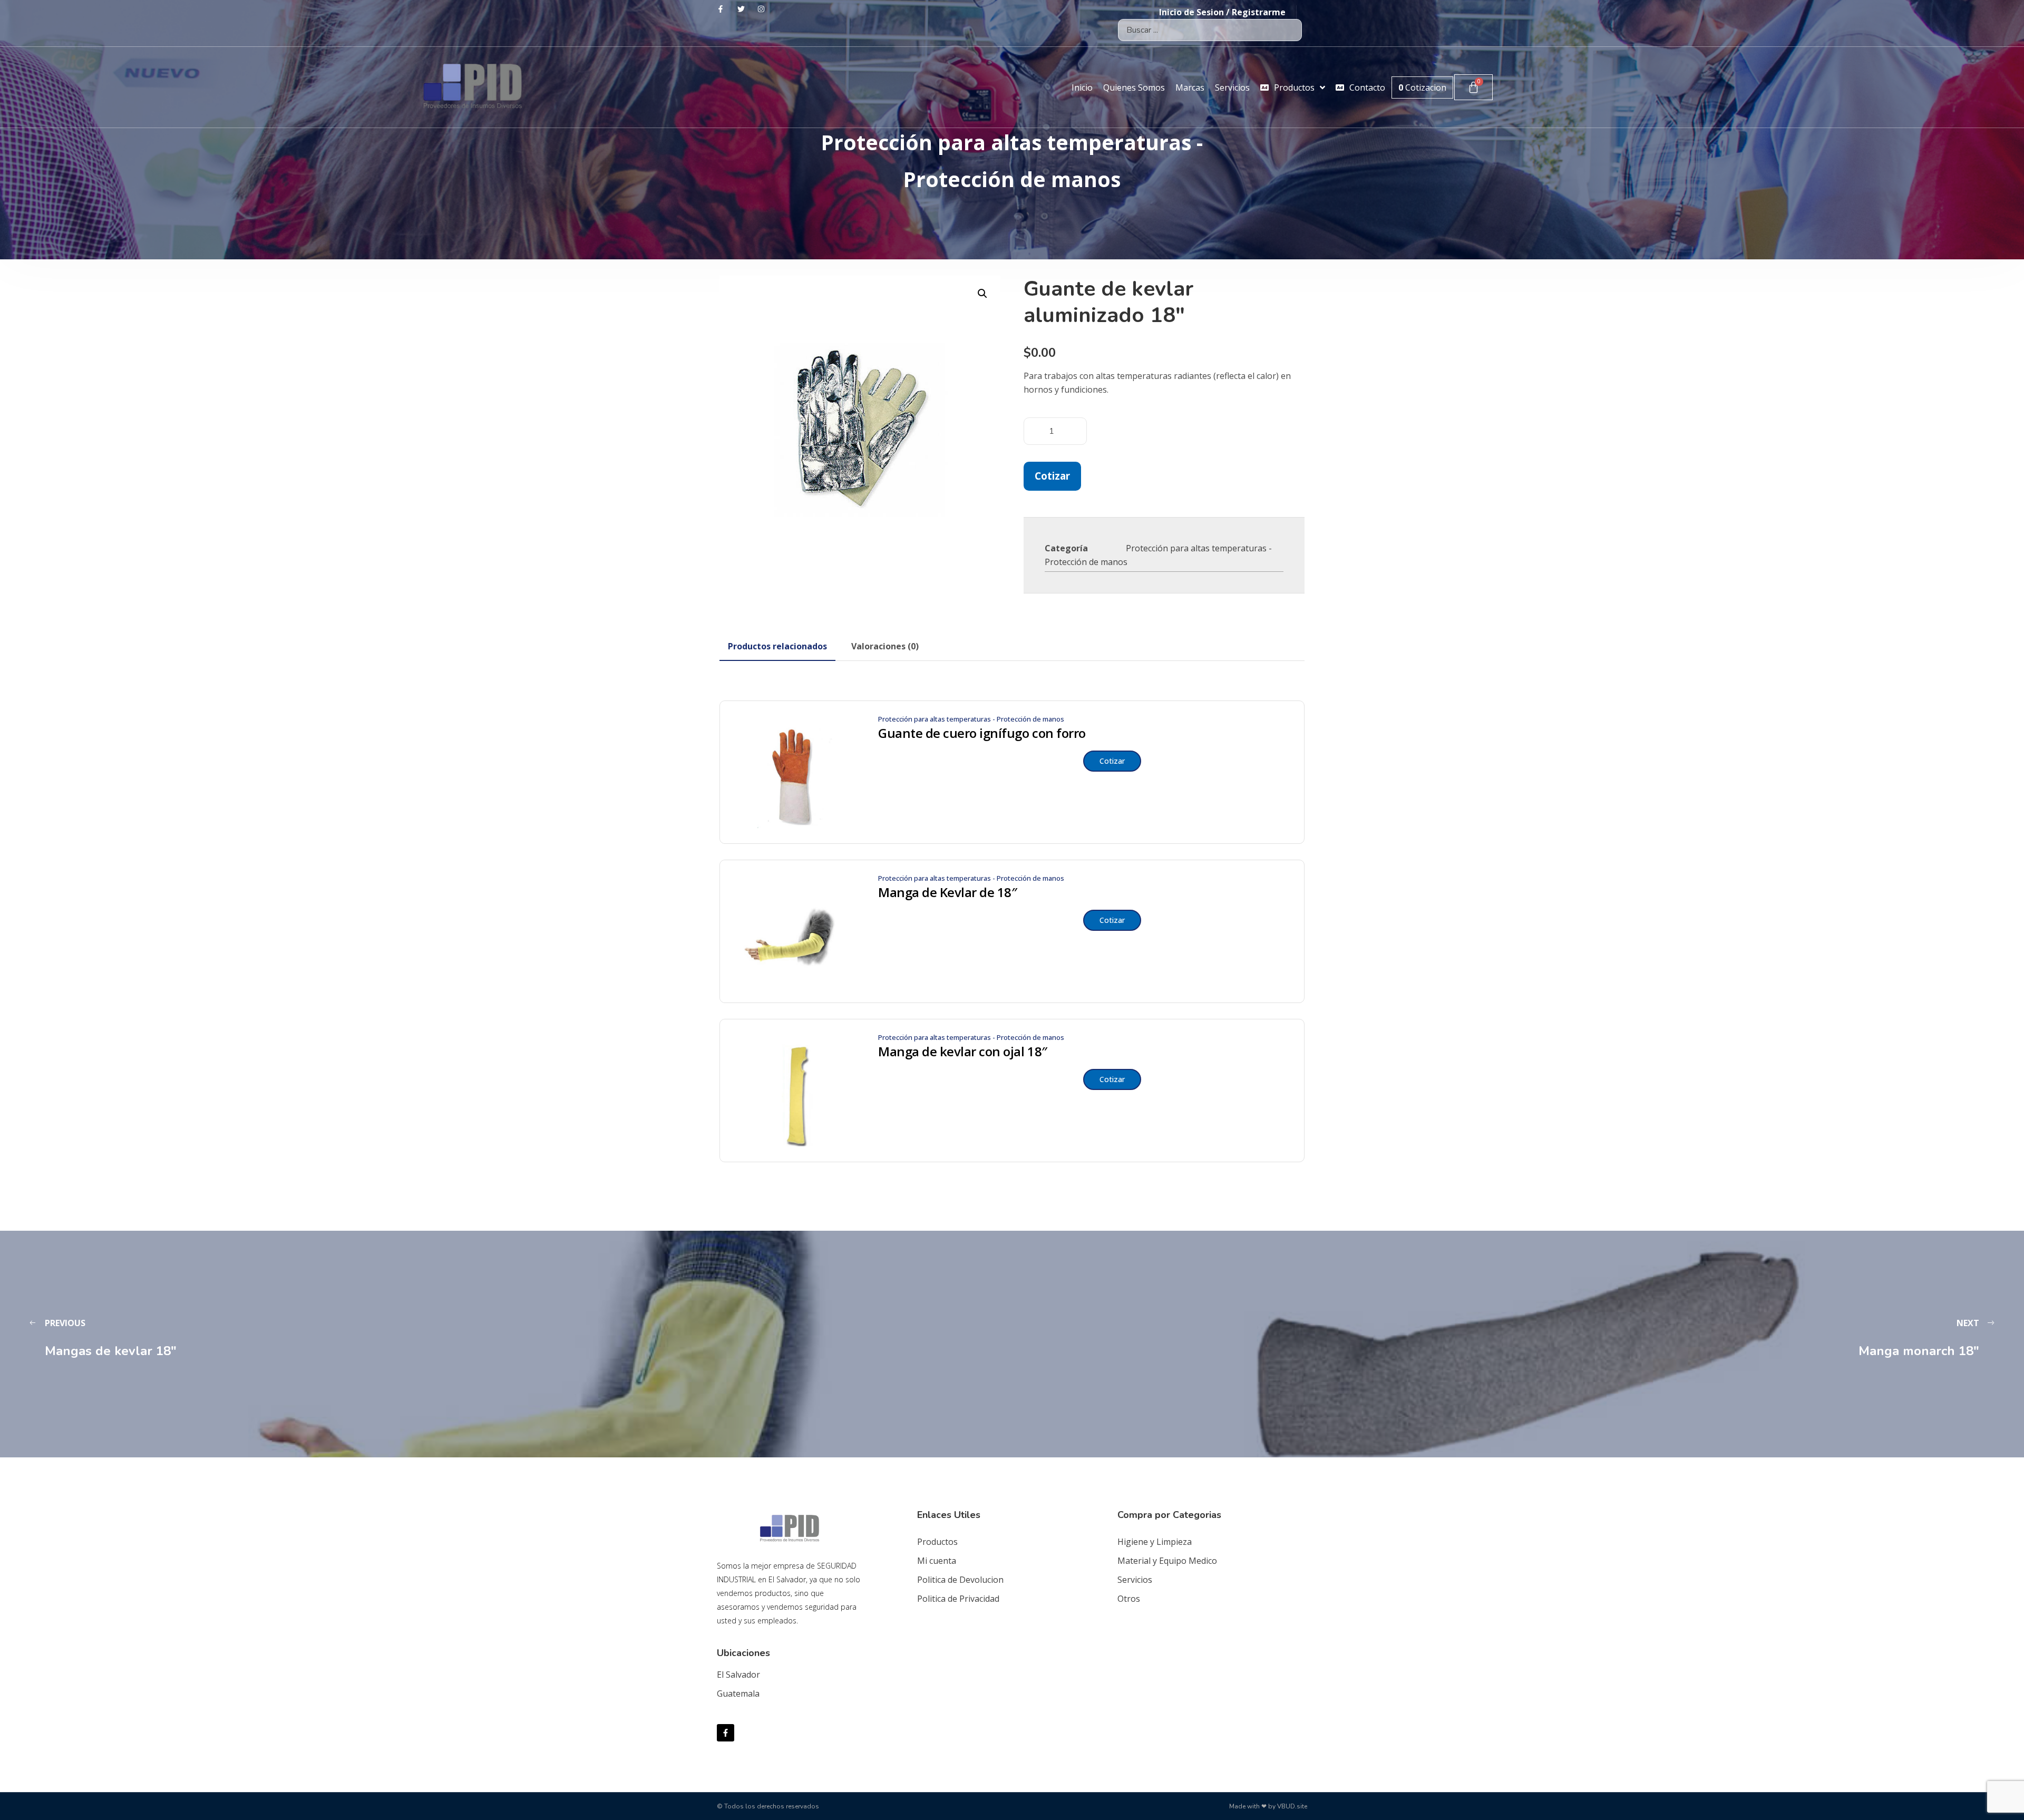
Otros (1129, 1599)
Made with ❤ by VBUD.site (1268, 1806)
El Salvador (738, 1675)
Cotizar (1052, 476)
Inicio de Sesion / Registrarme (1222, 12)
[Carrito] (1473, 87)
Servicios (1135, 1580)
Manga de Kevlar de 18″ (947, 892)
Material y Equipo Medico (1167, 1561)
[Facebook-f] (726, 1733)
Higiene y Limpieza (1155, 1542)
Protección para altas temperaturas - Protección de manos (971, 719)
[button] (982, 294)
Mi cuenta (937, 1561)
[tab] (777, 646)
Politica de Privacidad (958, 1599)
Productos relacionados (777, 646)
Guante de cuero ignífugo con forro (982, 733)
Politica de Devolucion (960, 1580)
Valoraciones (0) (885, 646)
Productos (937, 1542)
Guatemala (738, 1694)
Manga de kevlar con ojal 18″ (963, 1052)
